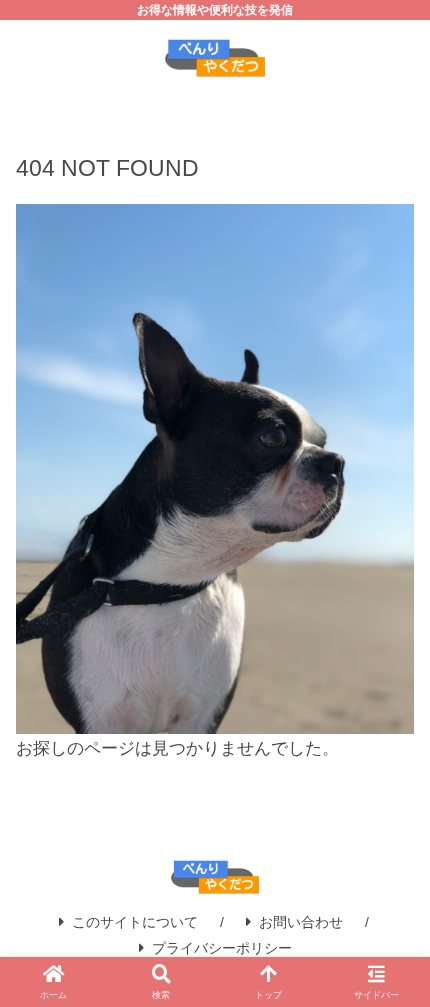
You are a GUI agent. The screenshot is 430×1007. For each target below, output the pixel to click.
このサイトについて (135, 922)
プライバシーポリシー (222, 948)
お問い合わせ (301, 922)
